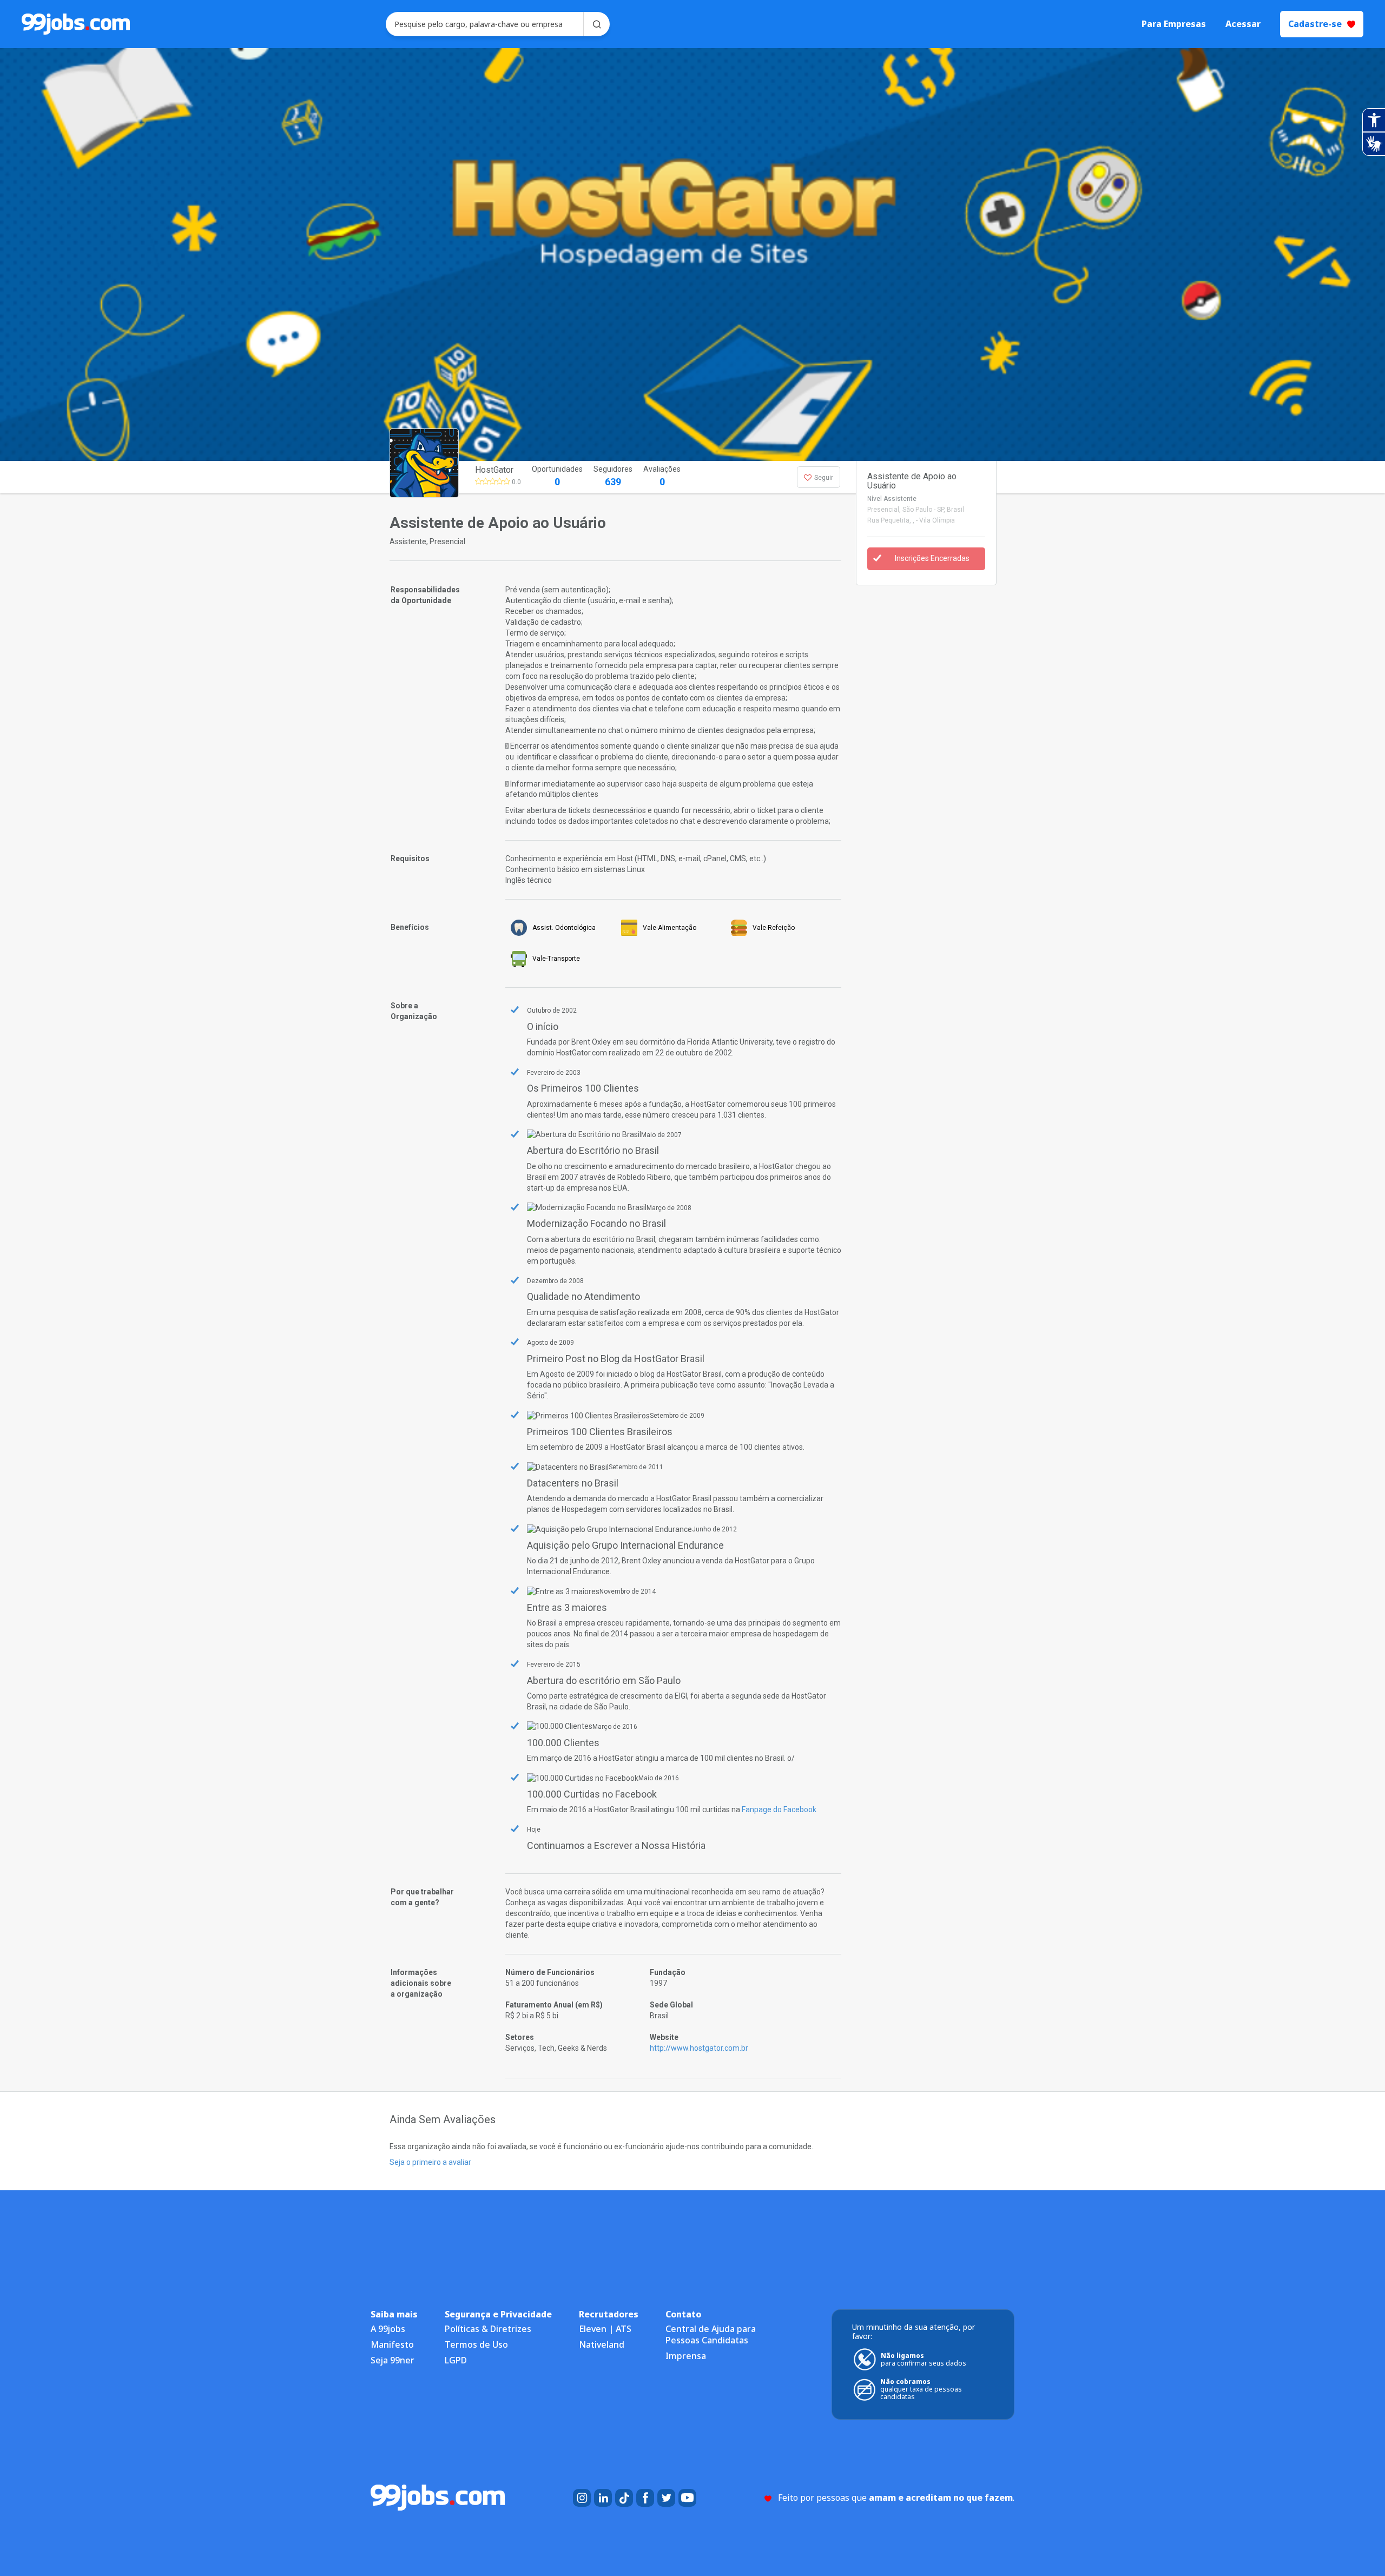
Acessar (1243, 24)
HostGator (494, 470)
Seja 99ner (393, 2360)
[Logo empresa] (445, 477)
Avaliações (662, 476)
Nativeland (602, 2344)
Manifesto (392, 2344)
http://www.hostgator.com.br (699, 2048)
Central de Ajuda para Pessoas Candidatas (711, 2334)
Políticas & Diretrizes (488, 2329)
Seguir (824, 478)
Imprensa (686, 2356)
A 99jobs (388, 2329)
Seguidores (613, 476)
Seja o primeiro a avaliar (430, 2162)
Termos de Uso (476, 2344)
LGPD (456, 2360)
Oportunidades (557, 476)
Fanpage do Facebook (779, 1809)
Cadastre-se (1315, 24)
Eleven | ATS (605, 2329)
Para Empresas (1174, 24)
